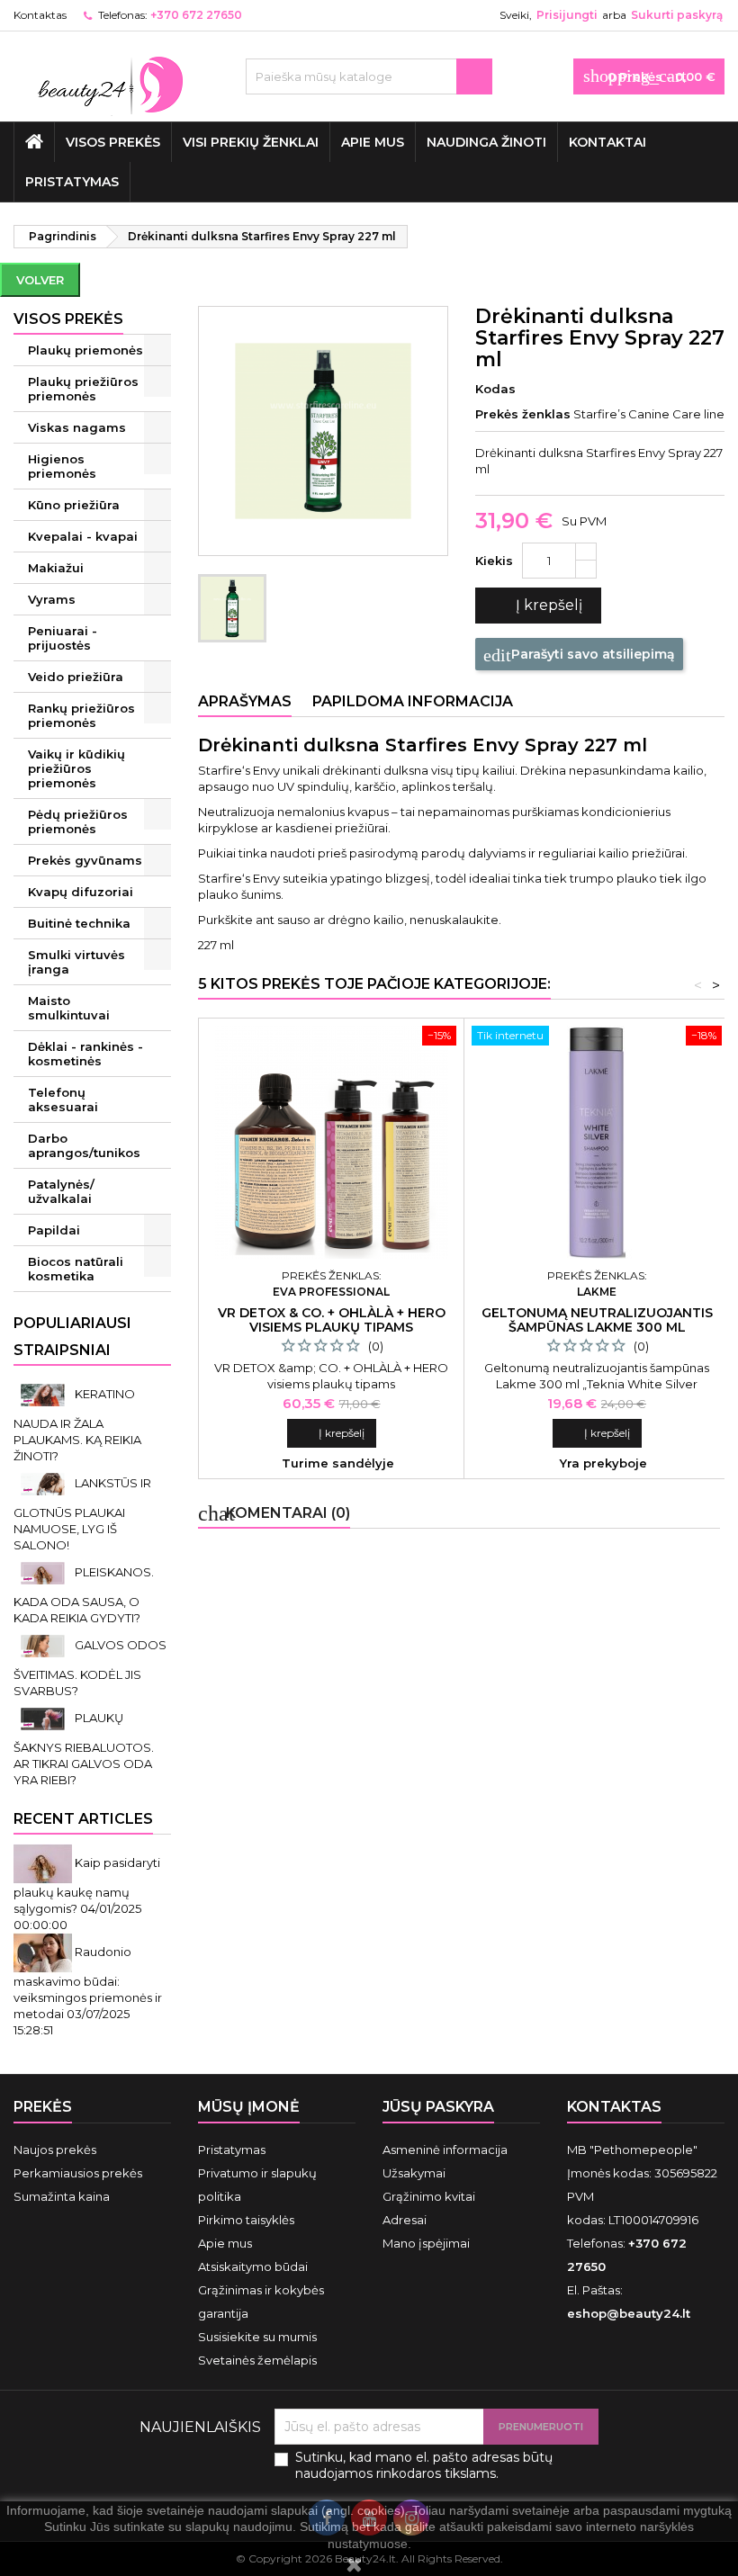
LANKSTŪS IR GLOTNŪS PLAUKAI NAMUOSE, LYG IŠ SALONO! (82, 1514)
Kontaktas (40, 15)
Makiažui (56, 568)
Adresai (405, 2220)
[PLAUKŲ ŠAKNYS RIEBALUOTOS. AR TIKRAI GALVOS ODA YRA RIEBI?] (44, 1718)
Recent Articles (83, 1819)
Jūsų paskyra (438, 2107)
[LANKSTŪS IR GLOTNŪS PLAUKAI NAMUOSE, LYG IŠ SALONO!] (44, 1483)
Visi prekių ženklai (251, 142)
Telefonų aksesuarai (63, 1100)
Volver (40, 280)
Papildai (54, 1230)
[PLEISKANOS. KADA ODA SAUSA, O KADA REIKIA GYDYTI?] (44, 1572)
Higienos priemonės (62, 466)
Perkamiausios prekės (78, 2173)
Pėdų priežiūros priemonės (78, 821)
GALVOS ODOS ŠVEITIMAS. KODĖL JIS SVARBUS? (90, 1668)
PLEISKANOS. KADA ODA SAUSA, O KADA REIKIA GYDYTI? (84, 1595)
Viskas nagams (77, 427)
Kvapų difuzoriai (81, 892)
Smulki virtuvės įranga (76, 962)
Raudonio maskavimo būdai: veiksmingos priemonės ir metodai (88, 1983)
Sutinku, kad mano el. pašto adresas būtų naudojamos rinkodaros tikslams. (424, 2465)
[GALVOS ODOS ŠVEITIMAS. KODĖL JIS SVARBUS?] (44, 1645)
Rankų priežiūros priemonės (81, 715)
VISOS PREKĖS (113, 142)
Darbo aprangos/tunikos (84, 1145)
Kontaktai (607, 142)
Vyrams (52, 599)
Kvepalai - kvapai (83, 536)
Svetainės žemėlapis (257, 2360)
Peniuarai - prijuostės (63, 638)
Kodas (495, 389)
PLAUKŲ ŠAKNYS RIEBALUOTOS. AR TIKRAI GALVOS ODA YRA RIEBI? (84, 1749)
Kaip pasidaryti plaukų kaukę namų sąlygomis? (87, 1885)
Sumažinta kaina (62, 2196)
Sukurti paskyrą (677, 15)
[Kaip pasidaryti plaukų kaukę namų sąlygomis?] (44, 1862)
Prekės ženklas (523, 414)
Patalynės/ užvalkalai (61, 1191)
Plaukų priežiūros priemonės (83, 389)
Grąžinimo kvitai (429, 2196)
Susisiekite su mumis (257, 2337)
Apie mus (373, 142)
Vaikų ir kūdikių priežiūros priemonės (76, 768)
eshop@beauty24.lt (629, 2313)
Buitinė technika (79, 923)
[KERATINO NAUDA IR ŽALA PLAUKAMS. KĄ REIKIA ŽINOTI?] (44, 1394)
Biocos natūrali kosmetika (76, 1269)
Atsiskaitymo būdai (253, 2266)
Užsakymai (414, 2173)
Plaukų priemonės (85, 350)
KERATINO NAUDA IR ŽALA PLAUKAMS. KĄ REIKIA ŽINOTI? (77, 1425)
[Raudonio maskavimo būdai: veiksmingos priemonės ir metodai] (44, 1952)
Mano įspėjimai (426, 2243)
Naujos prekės (55, 2150)
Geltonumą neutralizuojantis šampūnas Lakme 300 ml (597, 1320)
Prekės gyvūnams (85, 860)
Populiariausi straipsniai (72, 1337)
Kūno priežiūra (74, 505)
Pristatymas (72, 182)
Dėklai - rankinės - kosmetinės (85, 1054)
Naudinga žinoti (486, 142)
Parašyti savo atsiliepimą (579, 655)
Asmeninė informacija (445, 2150)
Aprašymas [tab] (245, 701)
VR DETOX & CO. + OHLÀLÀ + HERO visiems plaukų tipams (332, 1320)
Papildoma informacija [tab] (413, 701)
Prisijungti (567, 15)
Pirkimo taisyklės (246, 2220)
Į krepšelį (536, 606)
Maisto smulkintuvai (69, 1008)
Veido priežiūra (76, 677)
